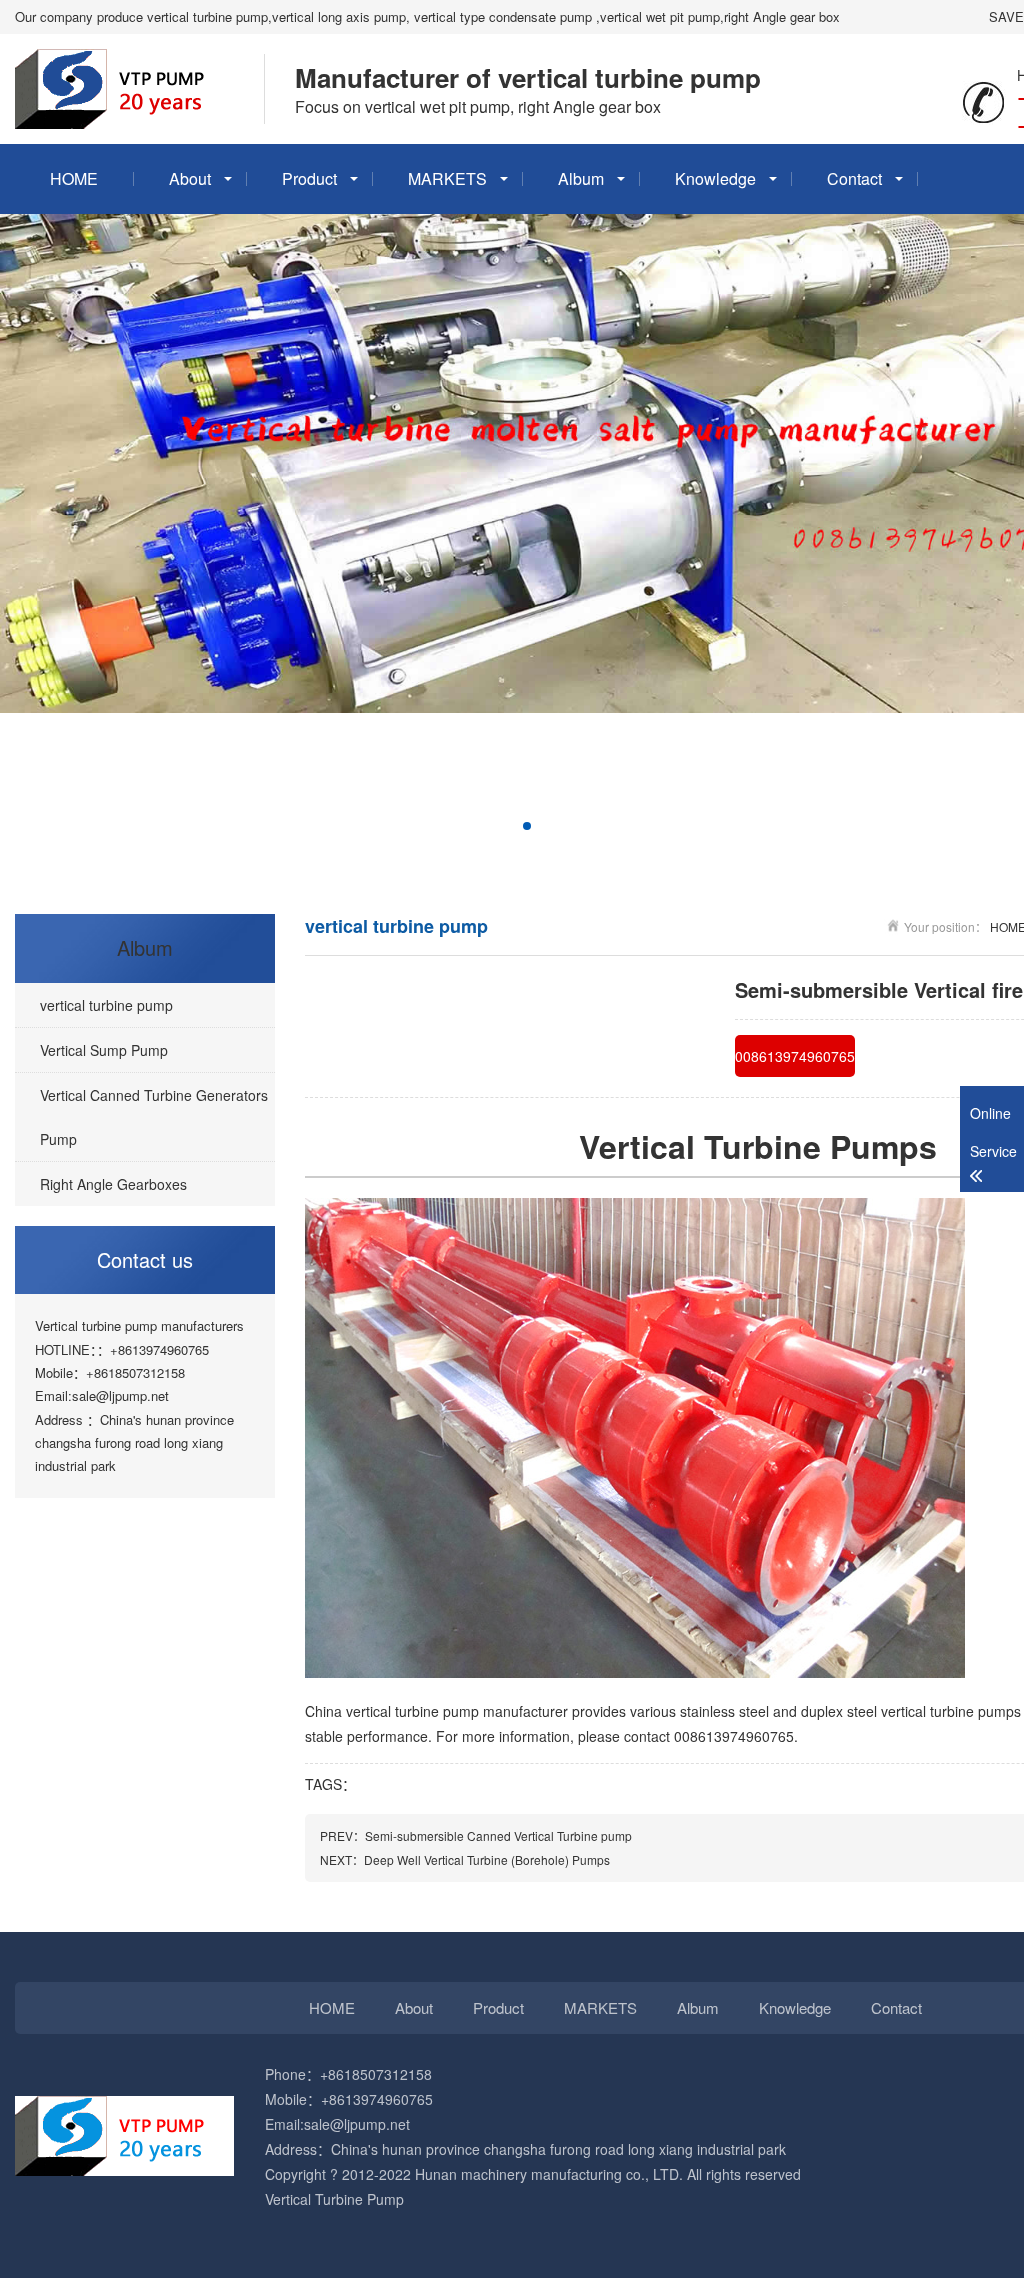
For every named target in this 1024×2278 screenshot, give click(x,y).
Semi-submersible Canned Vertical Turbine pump (498, 1835)
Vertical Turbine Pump (334, 2199)
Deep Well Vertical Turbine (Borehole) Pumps (487, 1859)
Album (581, 178)
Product (309, 178)
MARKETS (447, 178)
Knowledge (715, 178)
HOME (74, 178)
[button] (431, 826)
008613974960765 (795, 1056)
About (190, 178)
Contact (854, 178)
